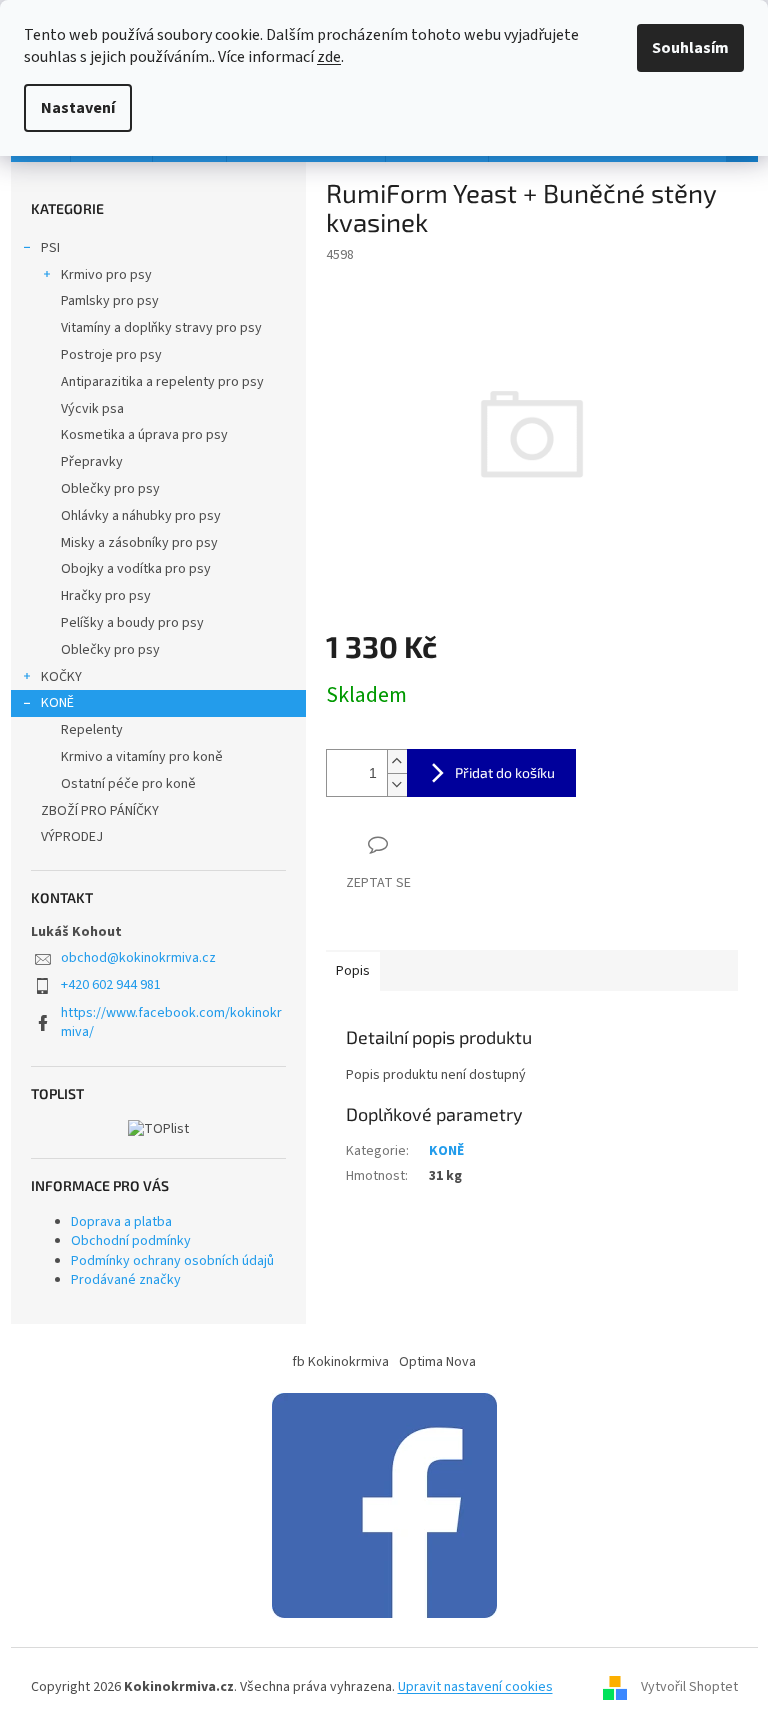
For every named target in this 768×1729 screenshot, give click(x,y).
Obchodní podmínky (131, 1241)
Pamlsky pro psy (110, 301)
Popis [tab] (353, 971)
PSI (50, 248)
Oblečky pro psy (110, 489)
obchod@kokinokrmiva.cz (138, 958)
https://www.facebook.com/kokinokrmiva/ (171, 1022)
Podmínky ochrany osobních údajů (172, 1261)
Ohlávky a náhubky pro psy (141, 516)
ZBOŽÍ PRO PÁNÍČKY (100, 811)
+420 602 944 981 (111, 985)
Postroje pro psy (111, 355)
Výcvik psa (92, 409)
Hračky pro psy (106, 596)
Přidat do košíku (505, 772)
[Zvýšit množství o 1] (397, 761)
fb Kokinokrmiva (340, 1362)
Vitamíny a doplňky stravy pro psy (161, 328)
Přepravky (92, 462)
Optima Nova (437, 1362)
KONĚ (57, 703)
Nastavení (78, 108)
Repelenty (92, 730)
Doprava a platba (121, 1222)
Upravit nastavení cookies (475, 1687)
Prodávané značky (126, 1280)
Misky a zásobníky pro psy (139, 543)
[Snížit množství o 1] (397, 784)
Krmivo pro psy (106, 275)
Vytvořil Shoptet (689, 1688)
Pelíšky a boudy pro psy (132, 623)
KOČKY (61, 677)
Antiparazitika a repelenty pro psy (162, 382)
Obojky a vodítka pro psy (136, 569)
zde (329, 57)
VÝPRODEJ (72, 837)
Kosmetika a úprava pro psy (144, 435)
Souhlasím (690, 48)
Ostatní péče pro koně (128, 784)
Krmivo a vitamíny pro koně (142, 757)
